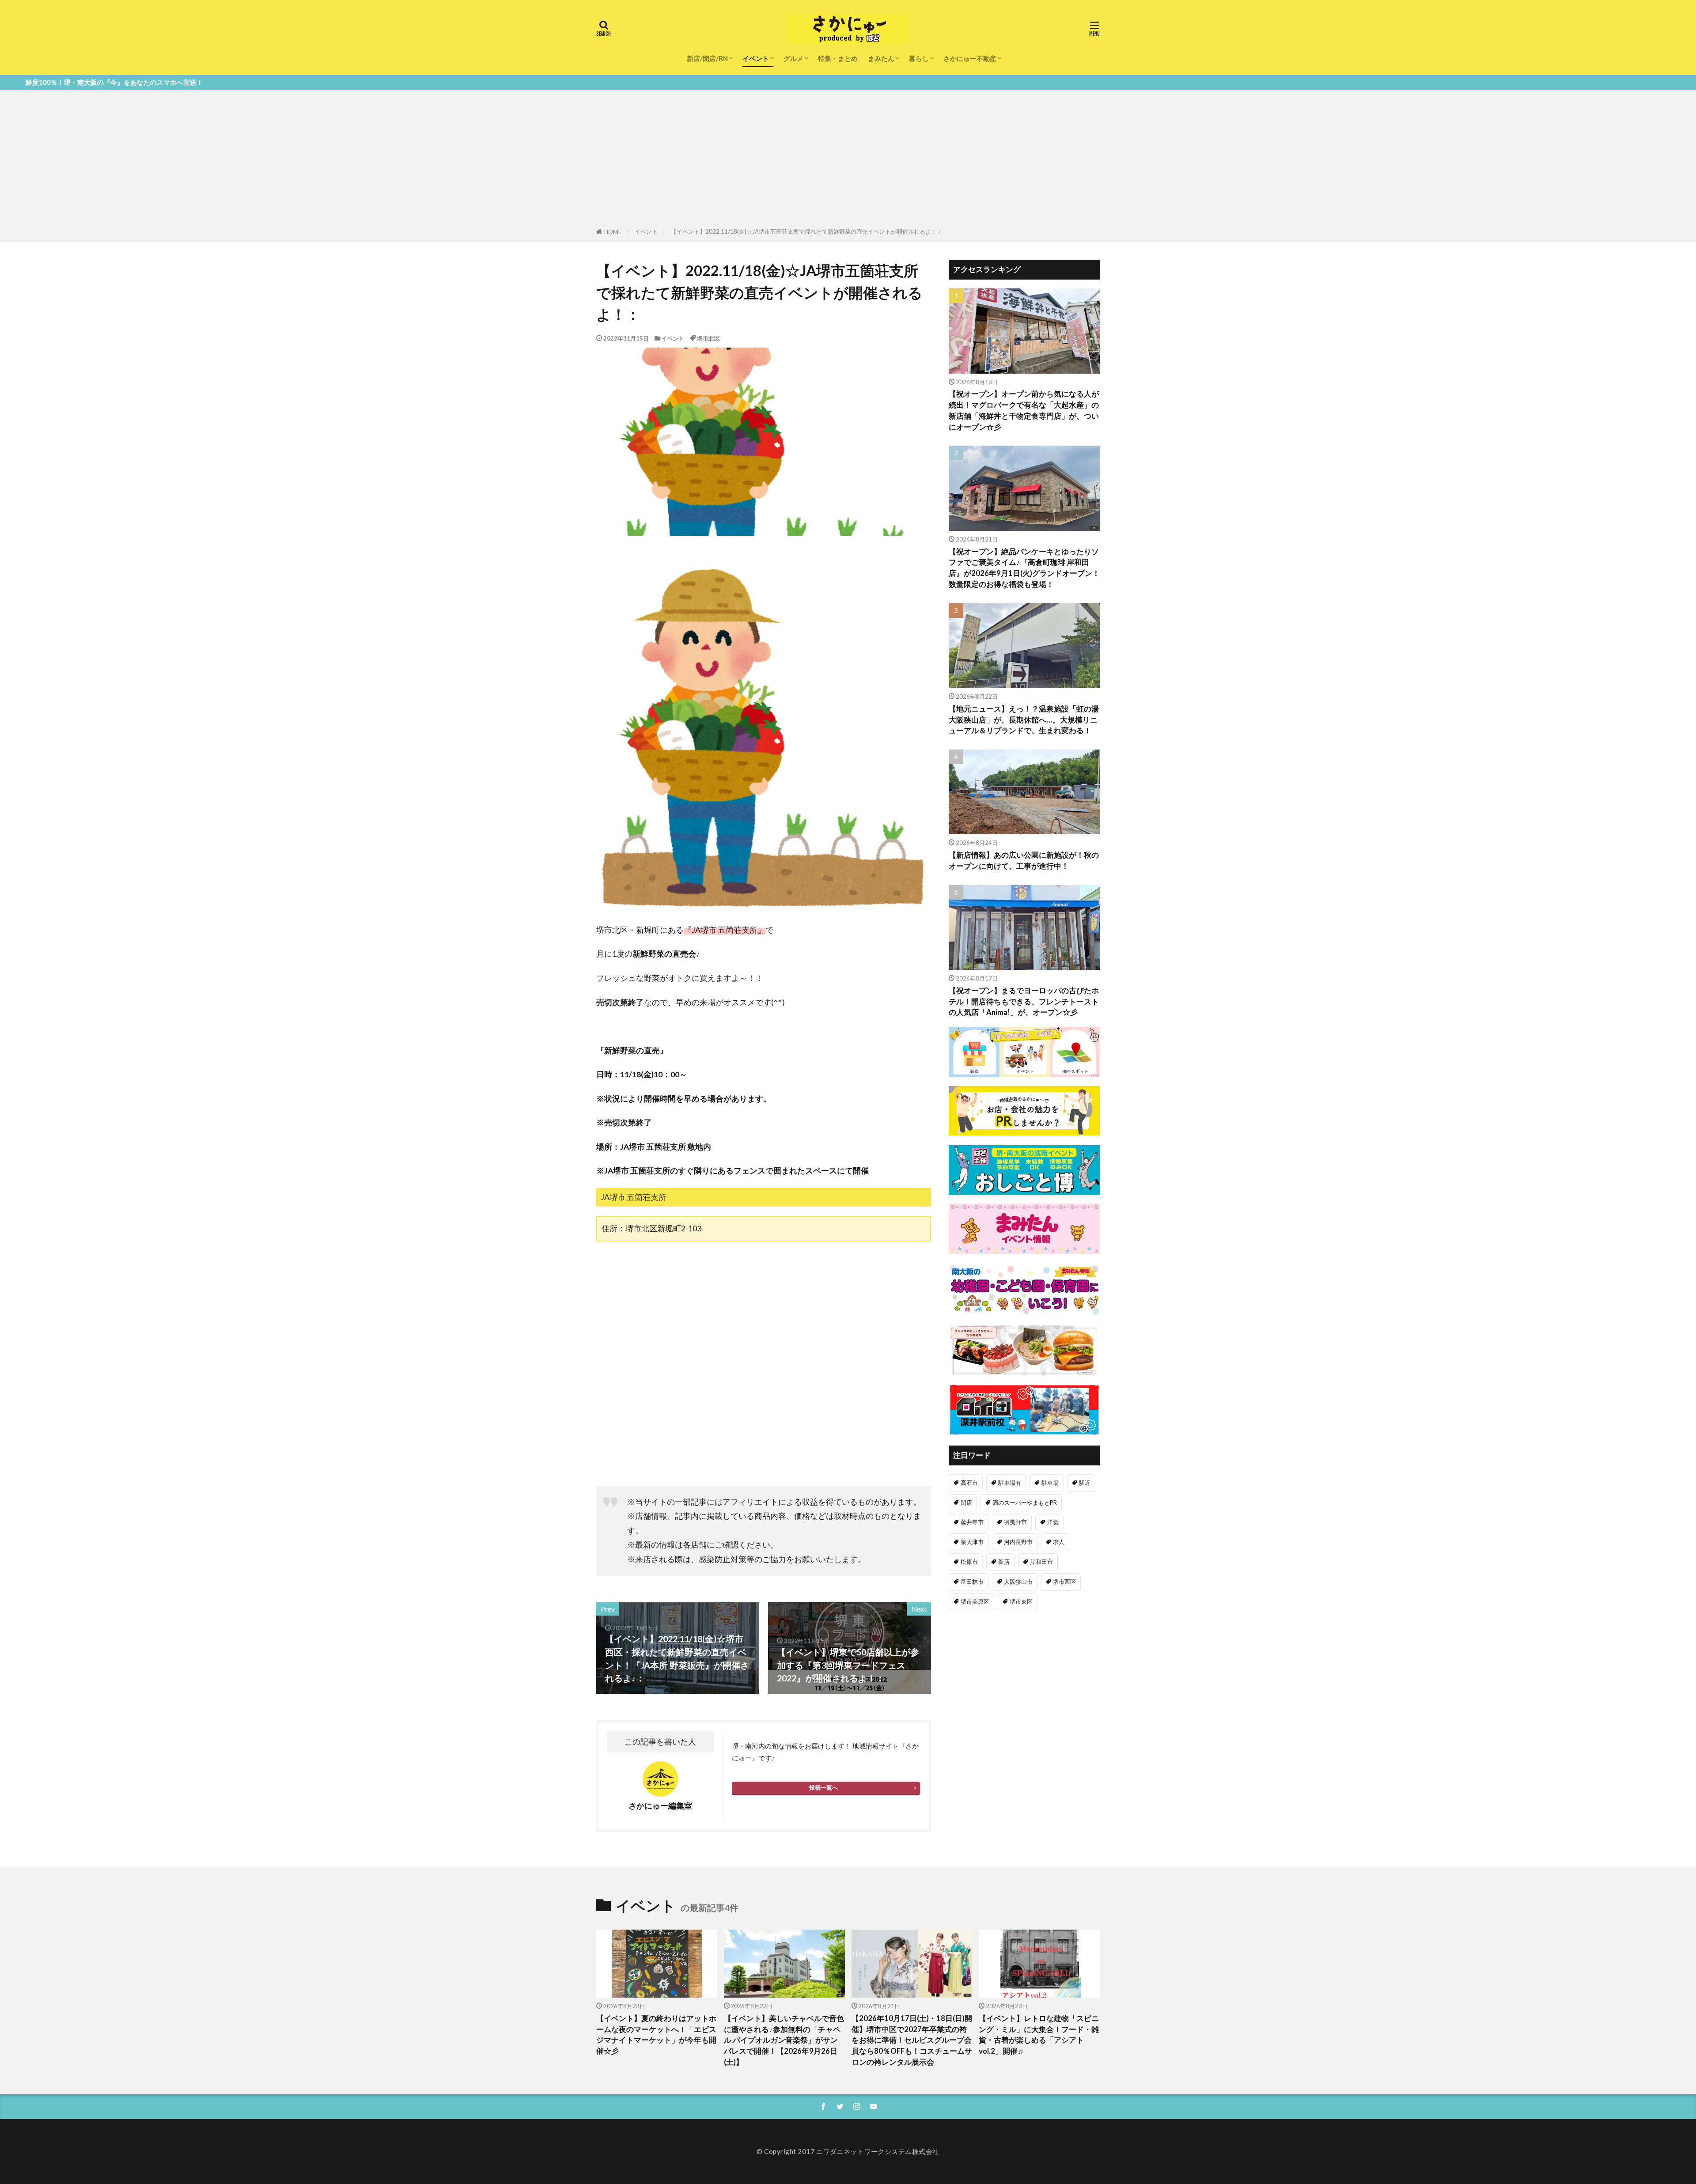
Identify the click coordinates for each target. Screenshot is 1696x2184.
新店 (1004, 1562)
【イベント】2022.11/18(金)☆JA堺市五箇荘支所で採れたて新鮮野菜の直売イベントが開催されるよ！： (807, 231)
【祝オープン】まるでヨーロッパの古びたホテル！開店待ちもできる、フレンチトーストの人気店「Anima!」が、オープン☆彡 (1024, 1002)
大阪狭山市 (1018, 1582)
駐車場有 (1010, 1483)
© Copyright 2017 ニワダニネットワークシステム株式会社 (848, 2151)
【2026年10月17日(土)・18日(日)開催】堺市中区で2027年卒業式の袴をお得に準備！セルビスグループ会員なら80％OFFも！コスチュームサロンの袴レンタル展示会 (912, 2040)
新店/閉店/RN (707, 58)
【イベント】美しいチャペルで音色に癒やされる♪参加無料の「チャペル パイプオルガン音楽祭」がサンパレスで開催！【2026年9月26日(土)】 (784, 2040)
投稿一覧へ (823, 1787)
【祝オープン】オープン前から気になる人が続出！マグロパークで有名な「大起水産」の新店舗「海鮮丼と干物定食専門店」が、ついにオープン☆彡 (1024, 410)
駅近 (1085, 1483)
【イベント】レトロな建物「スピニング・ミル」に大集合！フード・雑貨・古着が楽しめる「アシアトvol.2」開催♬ (1039, 2035)
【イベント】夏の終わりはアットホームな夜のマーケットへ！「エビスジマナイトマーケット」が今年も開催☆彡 (656, 2035)
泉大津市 (972, 1542)
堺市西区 (1064, 1582)
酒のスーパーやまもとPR (1025, 1503)
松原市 (969, 1562)
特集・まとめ (838, 58)
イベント (756, 58)
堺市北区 (708, 338)
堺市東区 (1021, 1601)
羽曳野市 (1015, 1522)
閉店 (966, 1503)
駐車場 (1050, 1483)
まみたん (881, 58)
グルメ (793, 58)
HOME (613, 232)
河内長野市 (1018, 1542)
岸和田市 (1041, 1562)
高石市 (969, 1483)
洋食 (1053, 1522)
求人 (1059, 1542)
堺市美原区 (975, 1601)
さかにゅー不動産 (970, 58)
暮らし (919, 58)
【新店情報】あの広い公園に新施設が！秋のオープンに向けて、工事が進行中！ (1024, 861)
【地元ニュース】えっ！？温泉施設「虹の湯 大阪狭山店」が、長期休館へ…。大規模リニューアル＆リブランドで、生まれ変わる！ (1024, 720)
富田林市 (972, 1582)
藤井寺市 (972, 1522)
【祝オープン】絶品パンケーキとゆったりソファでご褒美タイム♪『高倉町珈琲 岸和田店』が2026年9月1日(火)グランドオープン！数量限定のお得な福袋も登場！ (1024, 568)
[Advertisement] (848, 160)
